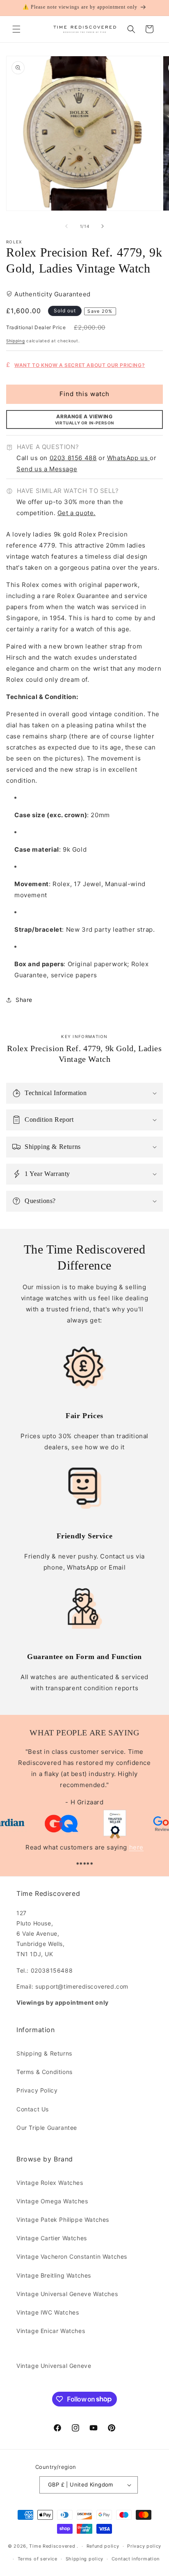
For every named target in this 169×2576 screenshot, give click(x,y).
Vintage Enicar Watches (51, 2331)
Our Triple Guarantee (47, 2128)
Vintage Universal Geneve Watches (67, 2294)
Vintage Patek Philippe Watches (63, 2220)
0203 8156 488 (73, 458)
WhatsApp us (128, 458)
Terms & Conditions (45, 2072)
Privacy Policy (37, 2090)
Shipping (16, 341)
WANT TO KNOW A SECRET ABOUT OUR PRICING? (80, 365)
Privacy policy (144, 2546)
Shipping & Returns (44, 2053)
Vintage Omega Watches (52, 2201)
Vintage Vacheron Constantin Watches (72, 2256)
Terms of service (38, 2559)
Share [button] (24, 1000)
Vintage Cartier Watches (52, 2238)
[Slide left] (66, 226)
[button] (16, 29)
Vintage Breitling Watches (54, 2275)
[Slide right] (103, 226)
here (136, 1847)
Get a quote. (77, 513)
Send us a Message (47, 469)
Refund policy (103, 2546)
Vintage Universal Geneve (54, 2366)
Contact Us (33, 2109)
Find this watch (84, 394)
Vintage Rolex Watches (50, 2183)
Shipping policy (85, 2559)
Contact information (136, 2559)
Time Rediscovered (52, 2546)
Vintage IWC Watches (48, 2312)
